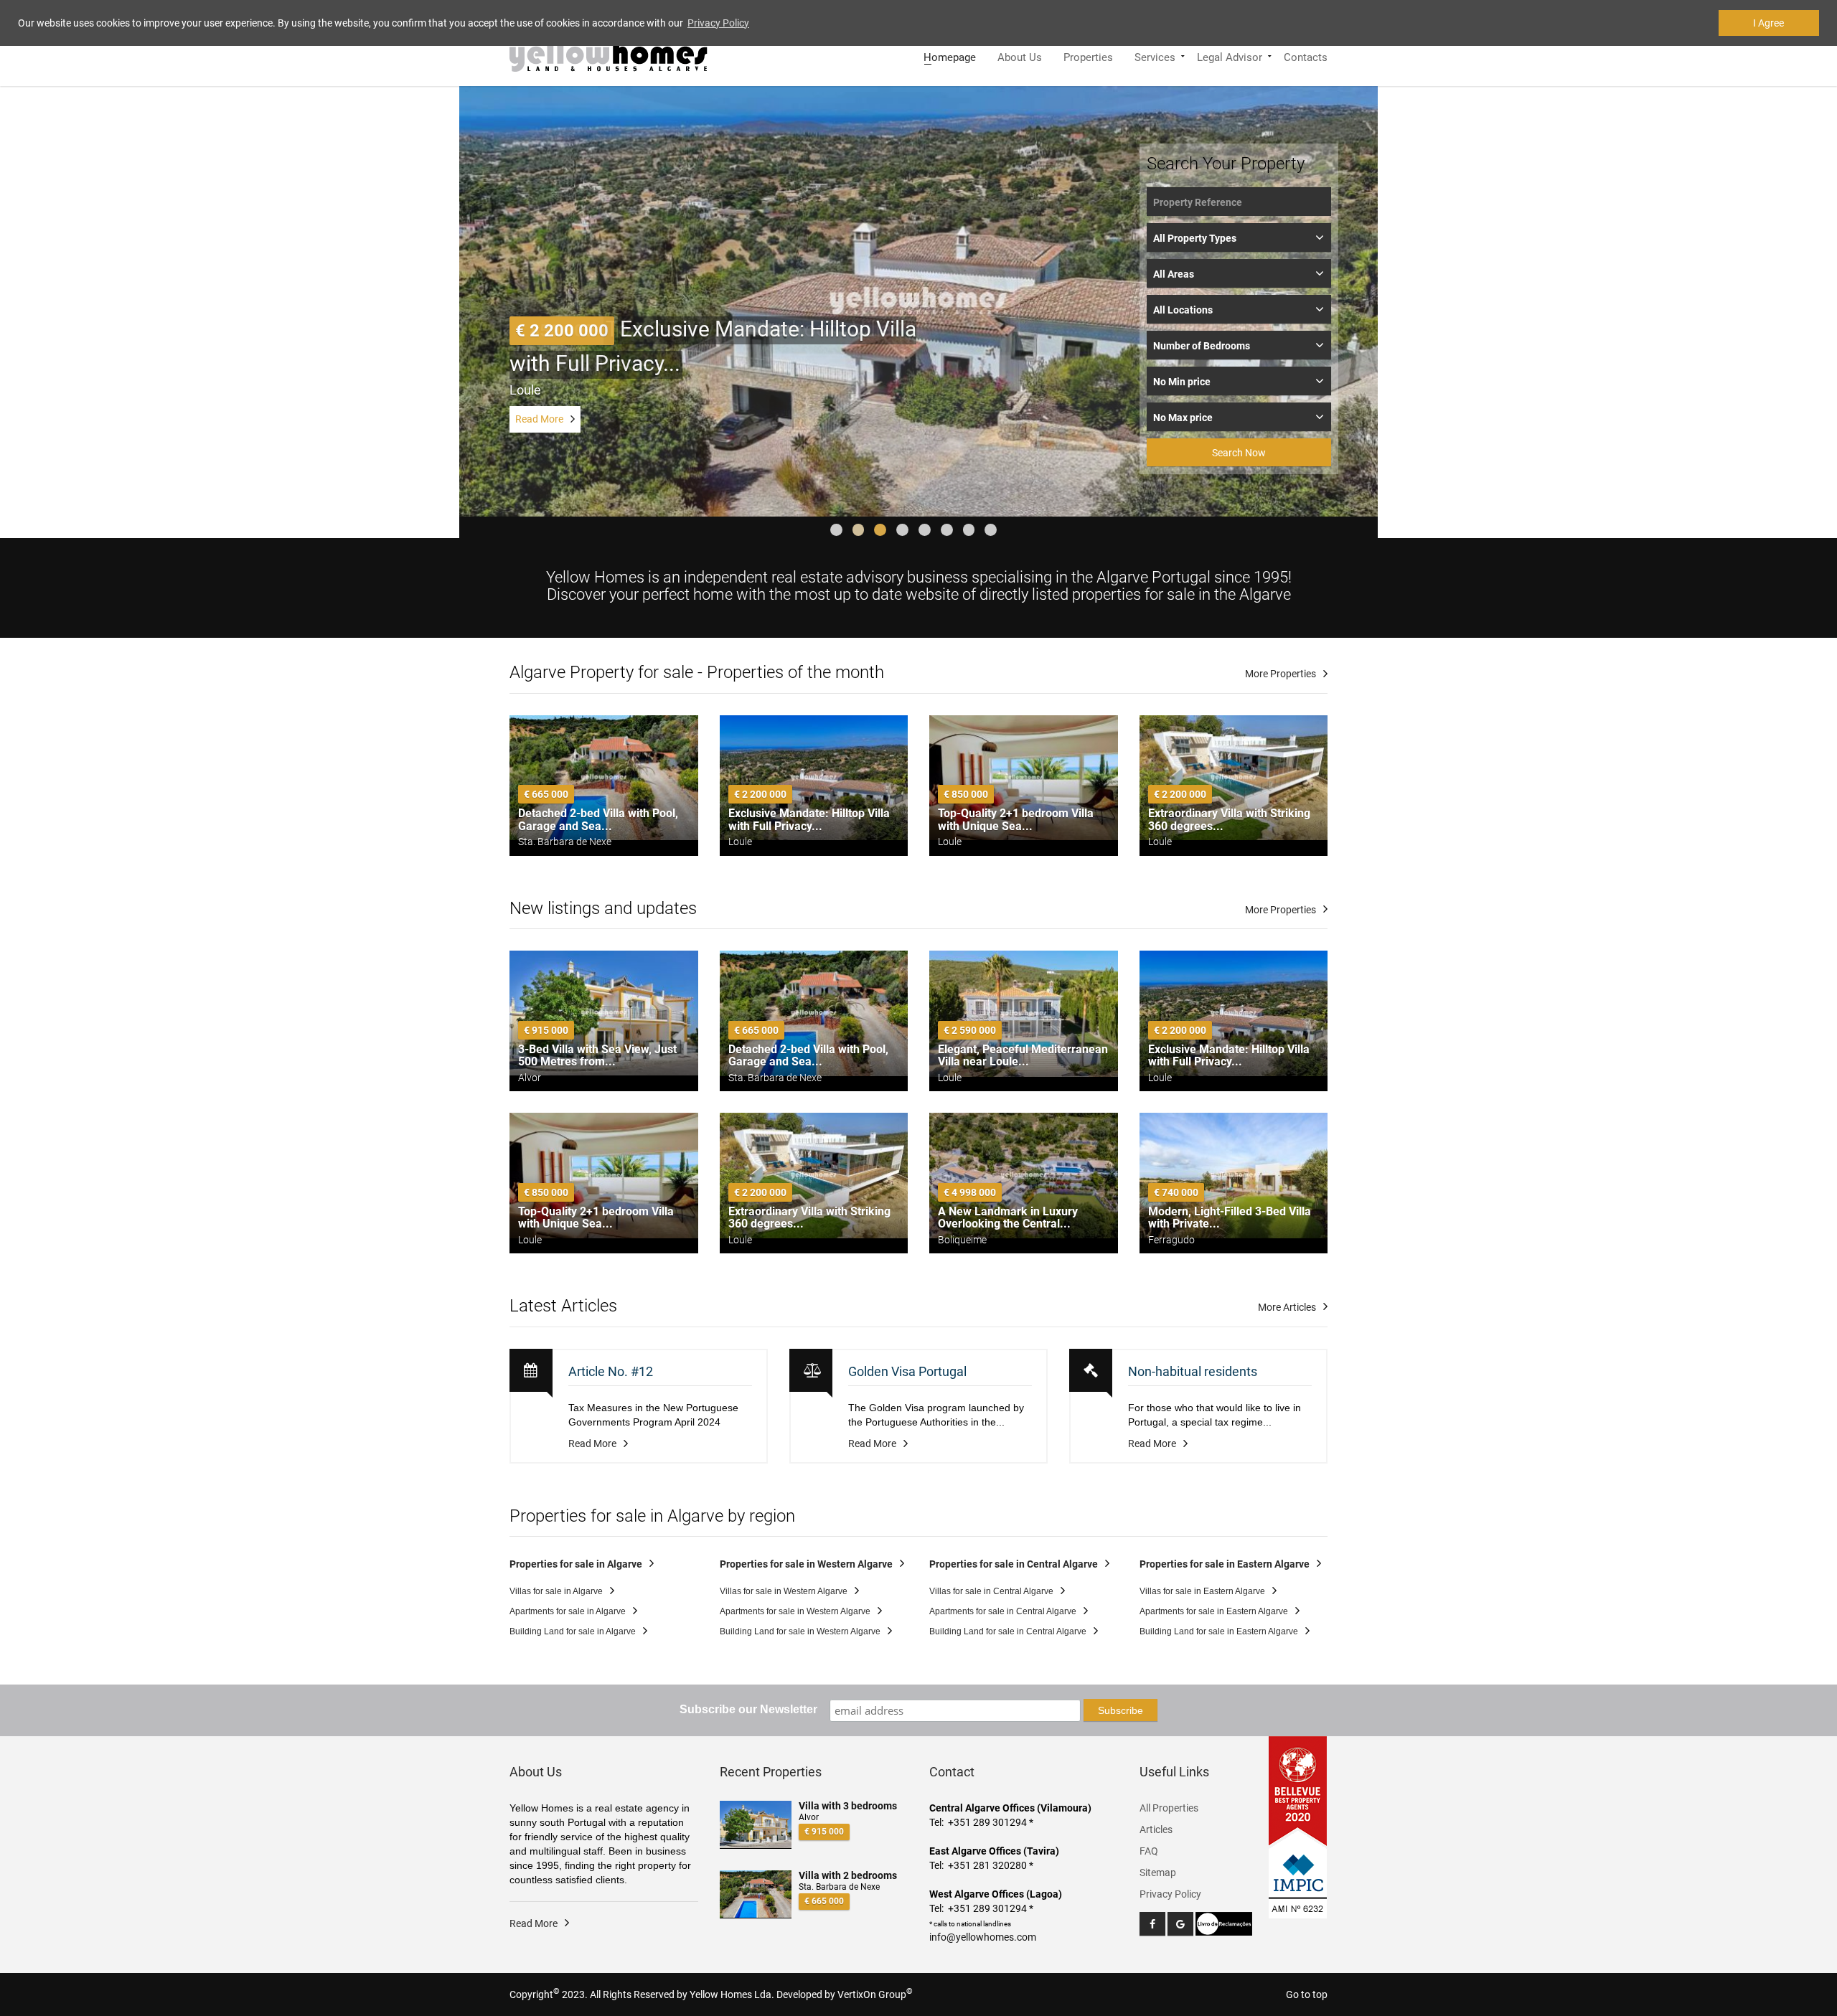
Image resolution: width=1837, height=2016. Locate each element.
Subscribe (1120, 1710)
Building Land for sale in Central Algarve (1008, 1631)
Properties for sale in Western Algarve (806, 1564)
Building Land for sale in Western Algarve (800, 1631)
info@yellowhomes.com (983, 1937)
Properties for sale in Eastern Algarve (1225, 1564)
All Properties (1169, 1808)
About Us (1020, 56)
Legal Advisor (1230, 56)
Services (1155, 56)
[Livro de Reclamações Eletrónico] (1224, 1923)
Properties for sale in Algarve (576, 1564)
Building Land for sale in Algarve (573, 1631)
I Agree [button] (1768, 23)
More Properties (1281, 674)
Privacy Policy (1170, 1894)
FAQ (1149, 1851)
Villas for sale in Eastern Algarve (1202, 1591)
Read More (539, 419)
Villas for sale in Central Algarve (991, 1591)
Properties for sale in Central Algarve (1014, 1564)
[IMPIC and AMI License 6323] (1298, 1875)
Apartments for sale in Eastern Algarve (1214, 1611)
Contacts (1306, 56)
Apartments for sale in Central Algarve (1003, 1611)
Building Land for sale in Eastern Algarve (1219, 1631)
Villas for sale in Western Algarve (784, 1591)
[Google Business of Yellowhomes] (1180, 1924)
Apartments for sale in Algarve (568, 1611)
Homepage (950, 56)
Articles (1156, 1829)
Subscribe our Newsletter (748, 1709)
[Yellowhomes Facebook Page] (1152, 1924)
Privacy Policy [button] (718, 23)
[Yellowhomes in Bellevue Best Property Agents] (1298, 1791)
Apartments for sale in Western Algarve (795, 1611)
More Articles (1287, 1307)
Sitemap (1158, 1873)
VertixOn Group (875, 1994)
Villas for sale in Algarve (556, 1591)
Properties (1088, 56)
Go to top (1307, 1994)
